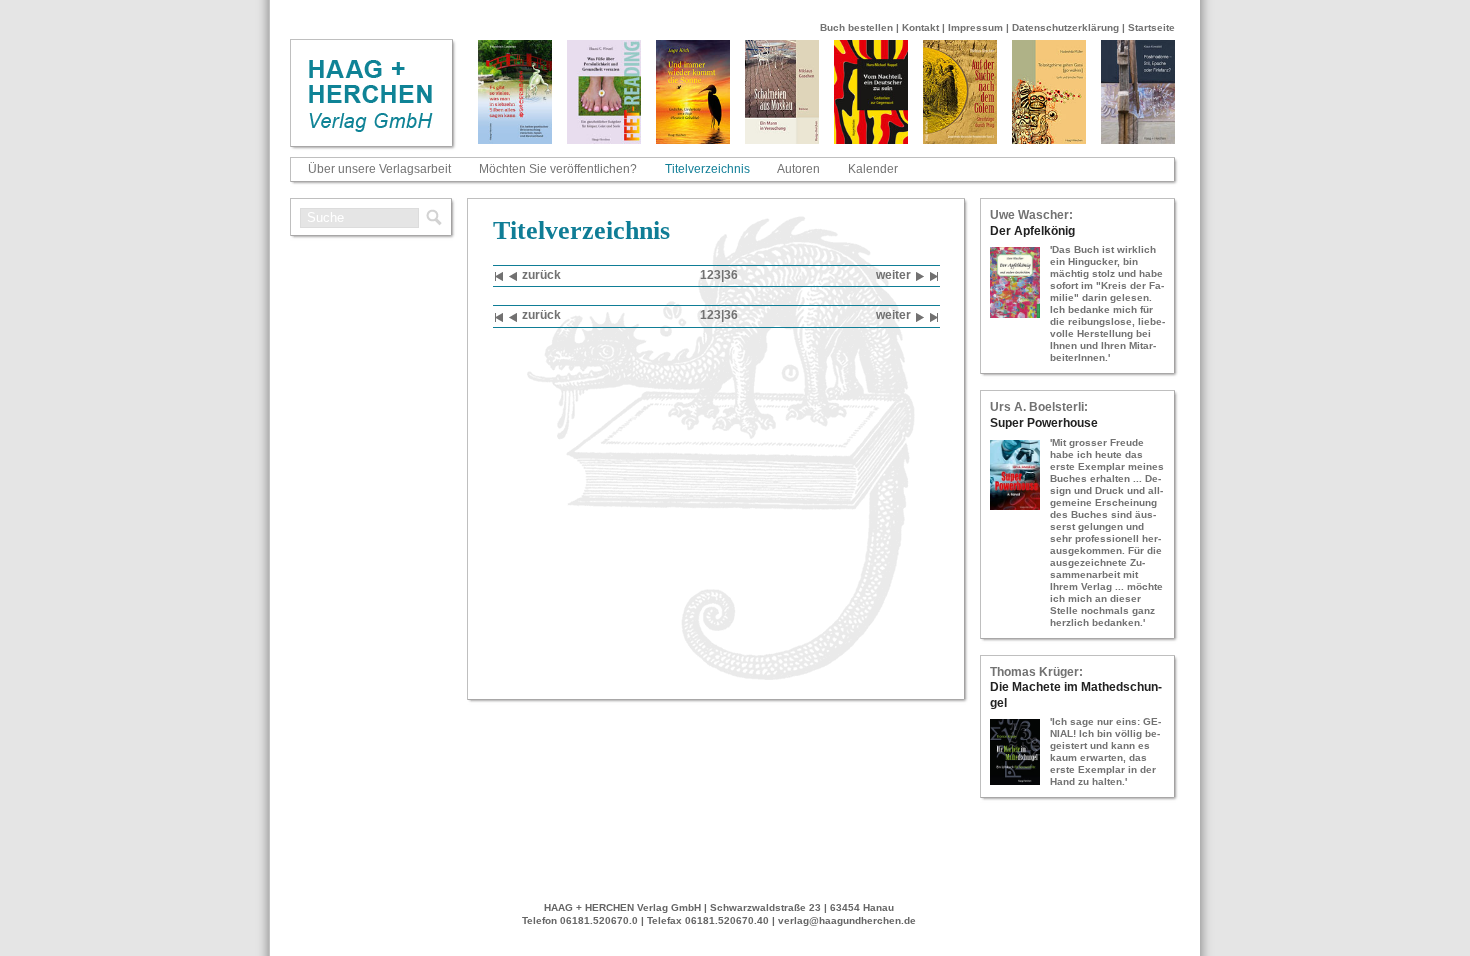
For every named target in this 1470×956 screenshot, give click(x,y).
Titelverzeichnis (707, 169)
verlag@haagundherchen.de (847, 920)
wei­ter (893, 275)
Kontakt (920, 27)
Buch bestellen (856, 27)
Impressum (975, 27)
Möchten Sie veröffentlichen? (558, 169)
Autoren (798, 169)
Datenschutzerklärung (1065, 27)
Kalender (873, 169)
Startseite (1151, 27)
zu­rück (541, 275)
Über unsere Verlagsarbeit (379, 169)
